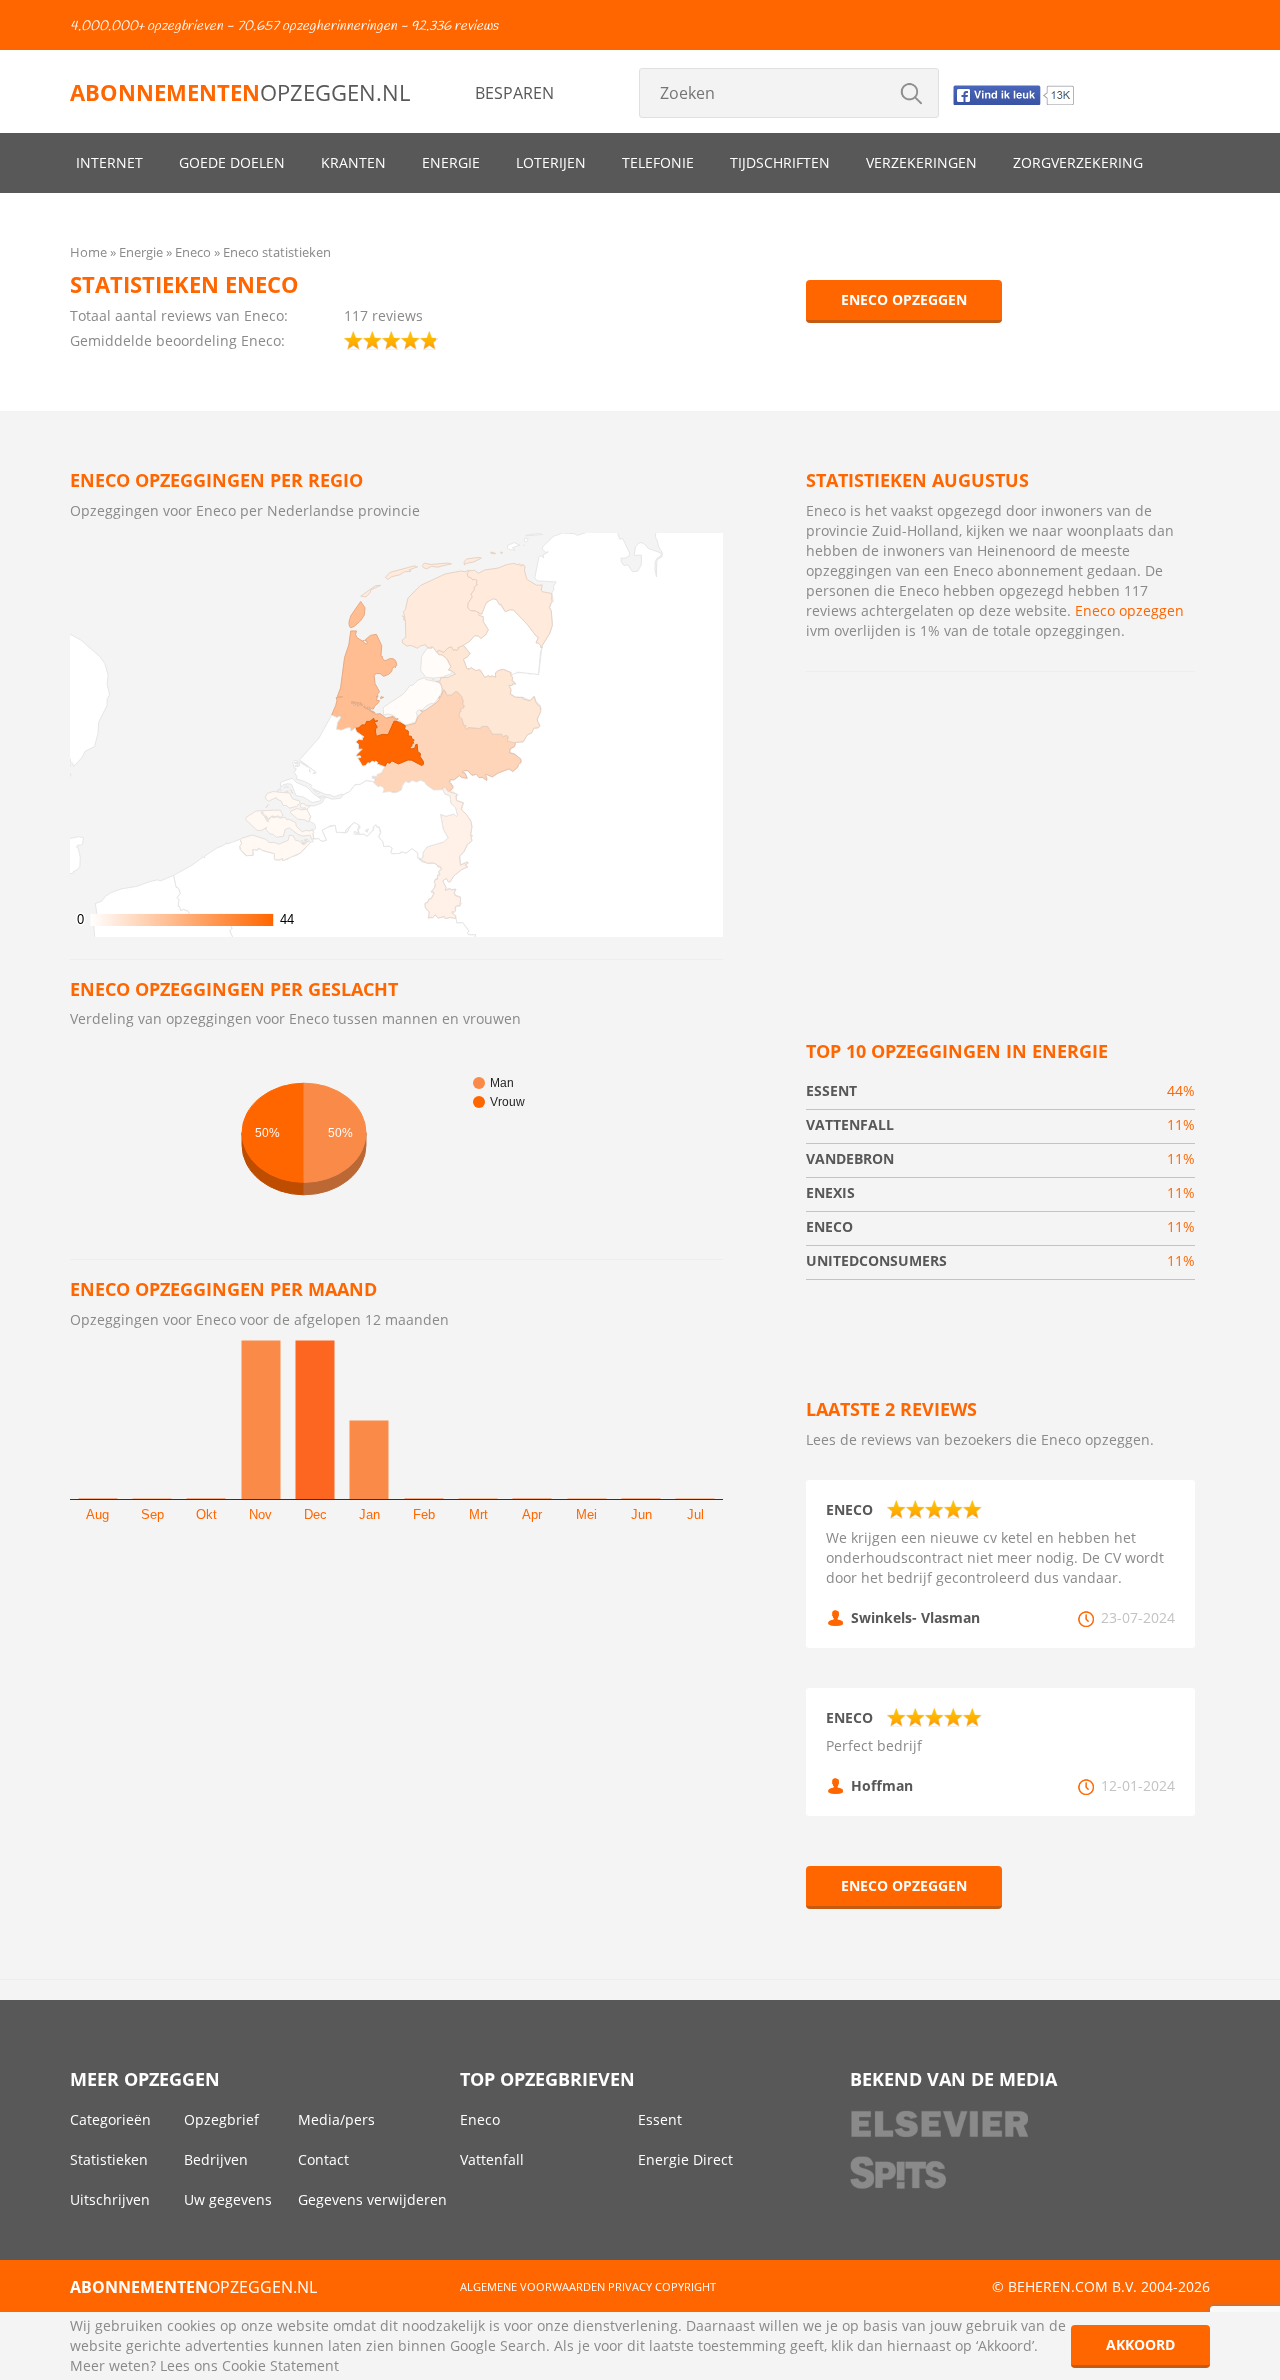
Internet (109, 162)
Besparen (514, 93)
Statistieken (109, 2159)
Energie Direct (685, 2159)
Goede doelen (232, 162)
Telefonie (658, 162)
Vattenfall (492, 2159)
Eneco (480, 2119)
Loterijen (551, 162)
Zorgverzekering (1078, 162)
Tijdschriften (780, 162)
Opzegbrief (221, 2119)
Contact (323, 2159)
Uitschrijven (110, 2199)
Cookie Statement (280, 2365)
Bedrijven (216, 2159)
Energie (451, 162)
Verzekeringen (921, 162)
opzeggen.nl (240, 92)
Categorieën (110, 2119)
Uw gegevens (228, 2199)
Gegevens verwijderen (372, 2199)
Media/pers (336, 2119)
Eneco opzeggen (904, 299)
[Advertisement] (1000, 832)
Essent (660, 2119)
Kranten (353, 162)
